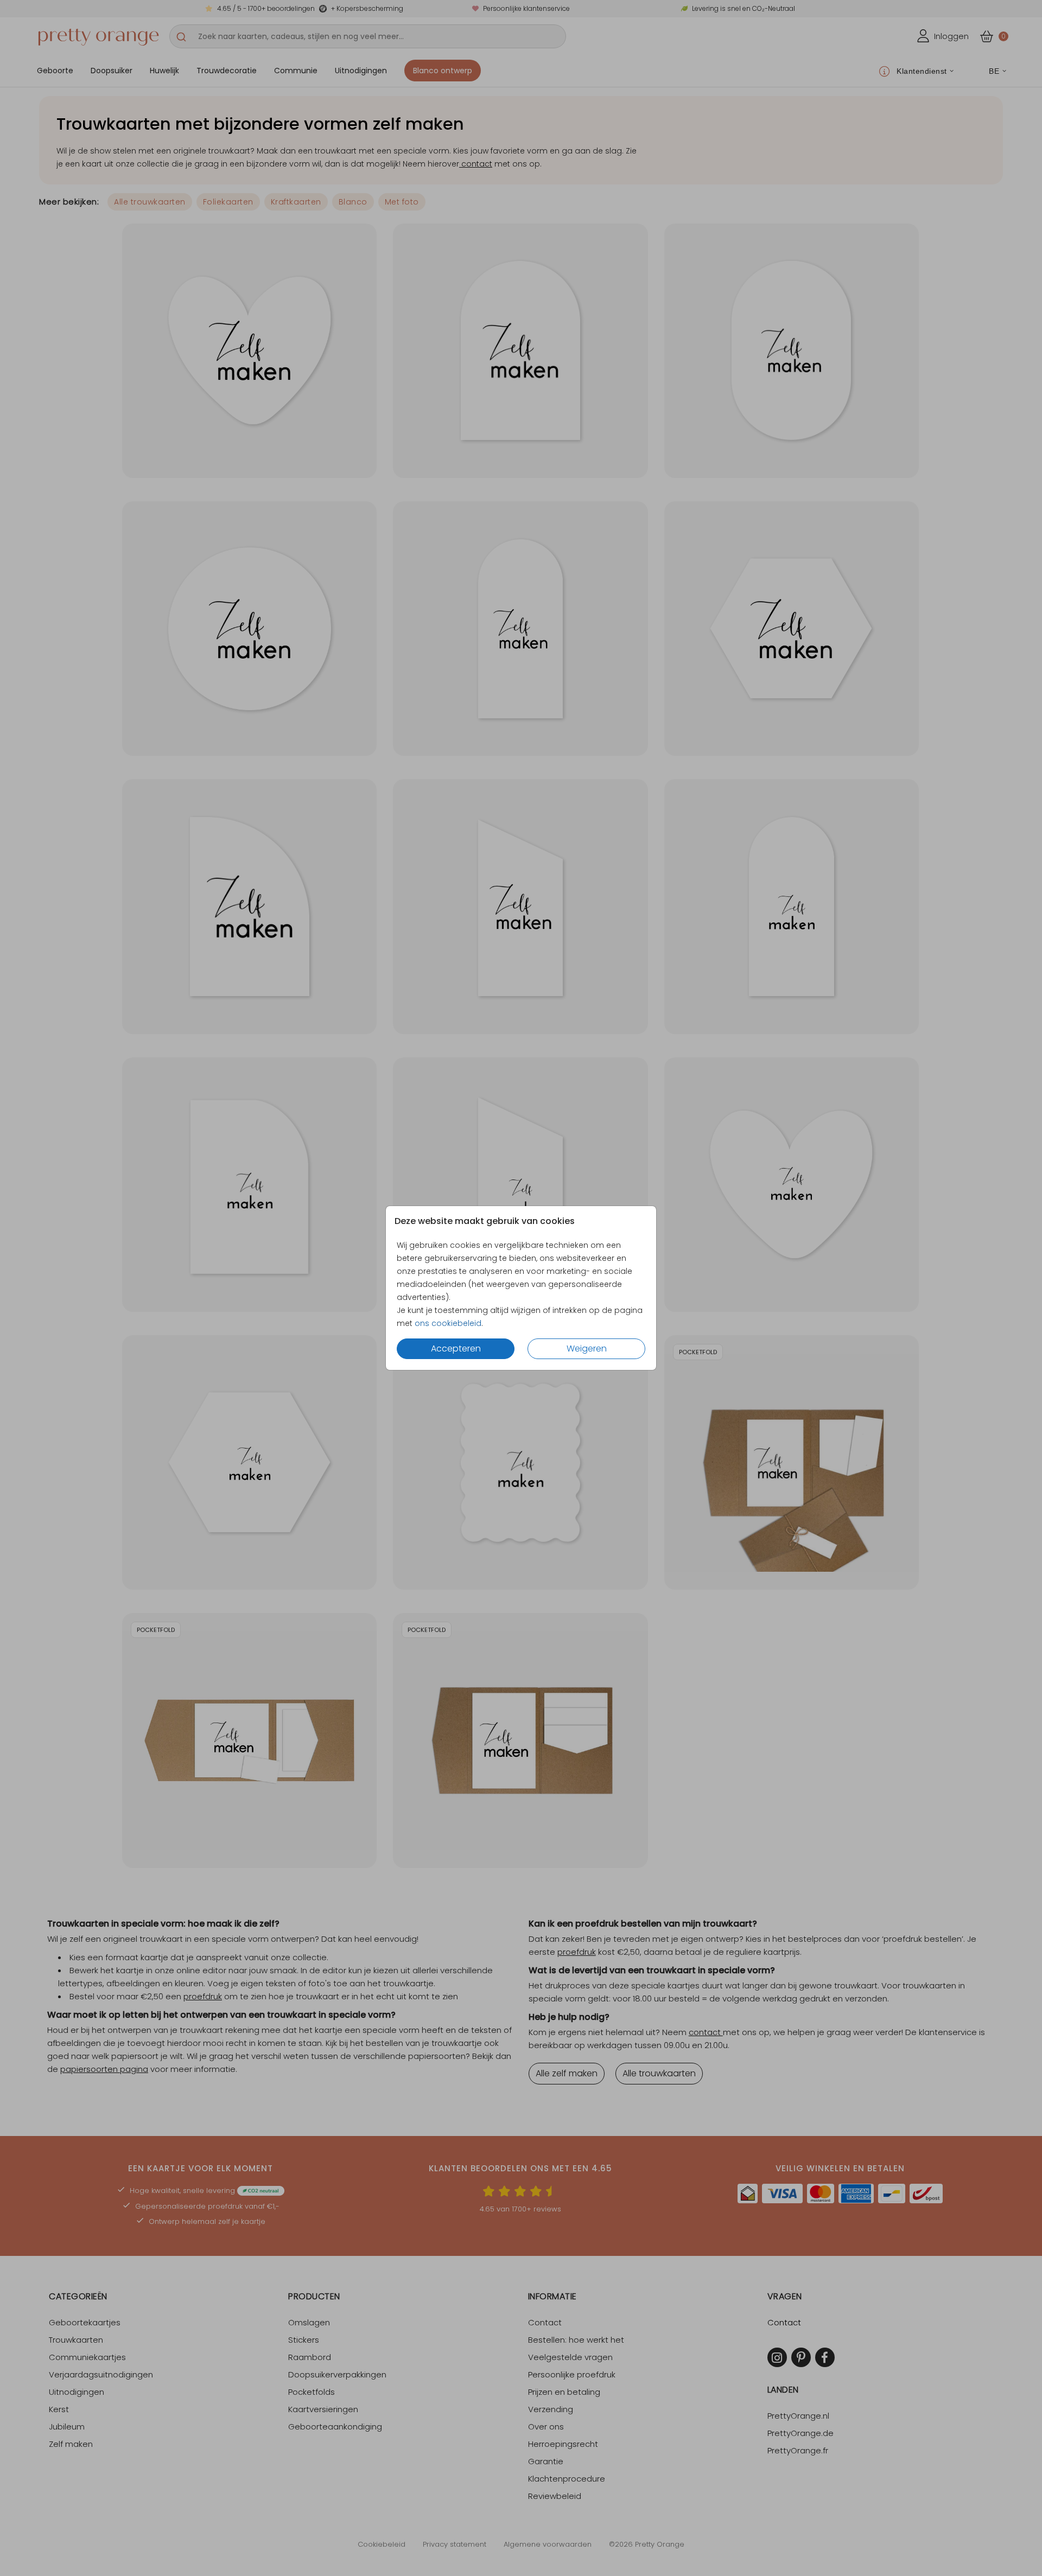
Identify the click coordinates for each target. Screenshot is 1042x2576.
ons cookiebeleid (448, 1323)
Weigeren (587, 1348)
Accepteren (456, 1348)
